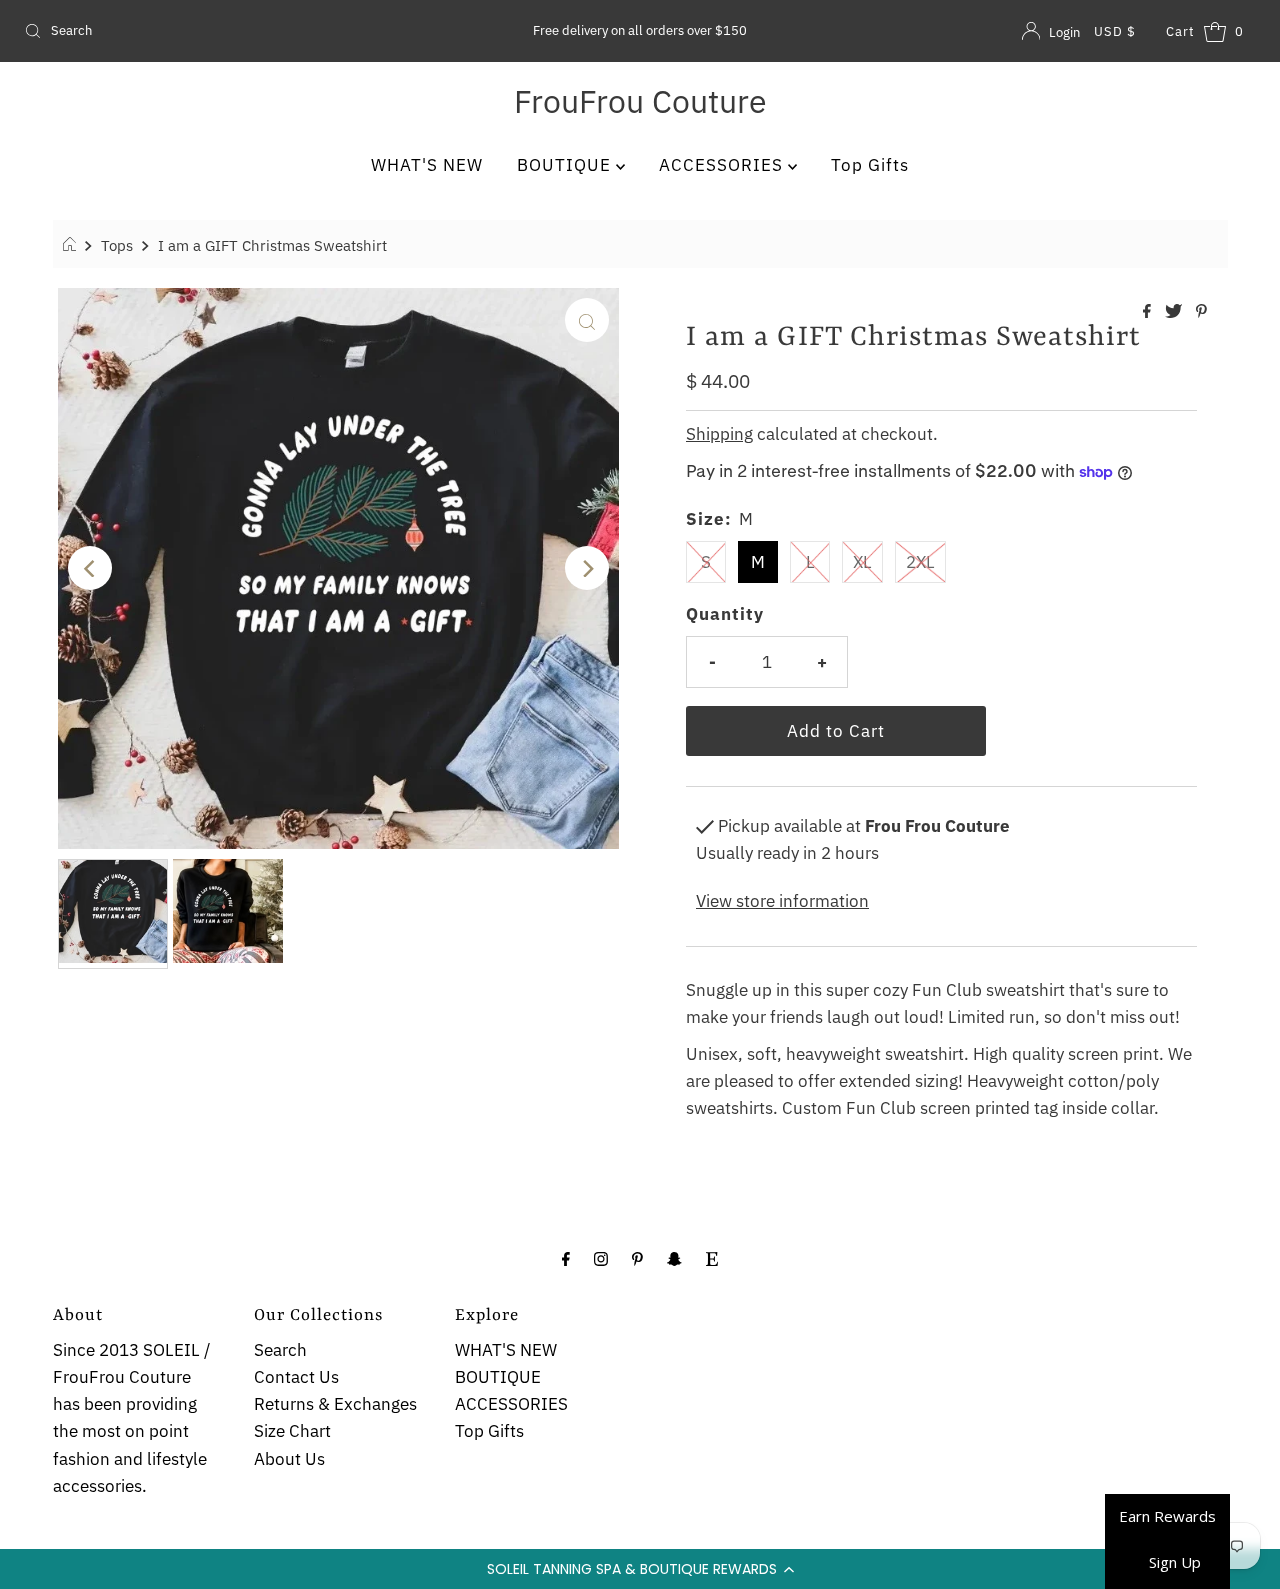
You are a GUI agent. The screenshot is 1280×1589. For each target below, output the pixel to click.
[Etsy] (712, 1257)
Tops (117, 245)
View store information (782, 901)
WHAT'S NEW (427, 165)
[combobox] (218, 31)
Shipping (719, 434)
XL (862, 562)
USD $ (1115, 31)
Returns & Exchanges (335, 1404)
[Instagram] (601, 1257)
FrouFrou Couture (640, 101)
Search (280, 1350)
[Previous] (90, 568)
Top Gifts (870, 165)
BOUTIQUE (566, 165)
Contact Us (296, 1377)
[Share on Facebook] (1149, 312)
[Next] (587, 568)
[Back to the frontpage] (72, 245)
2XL (920, 562)
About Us (289, 1459)
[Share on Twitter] (1175, 312)
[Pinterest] (637, 1257)
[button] (640, 1569)
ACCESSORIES (723, 165)
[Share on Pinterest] (1201, 312)
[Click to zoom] (587, 320)
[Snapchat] (674, 1257)
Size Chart (292, 1431)
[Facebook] (566, 1257)
